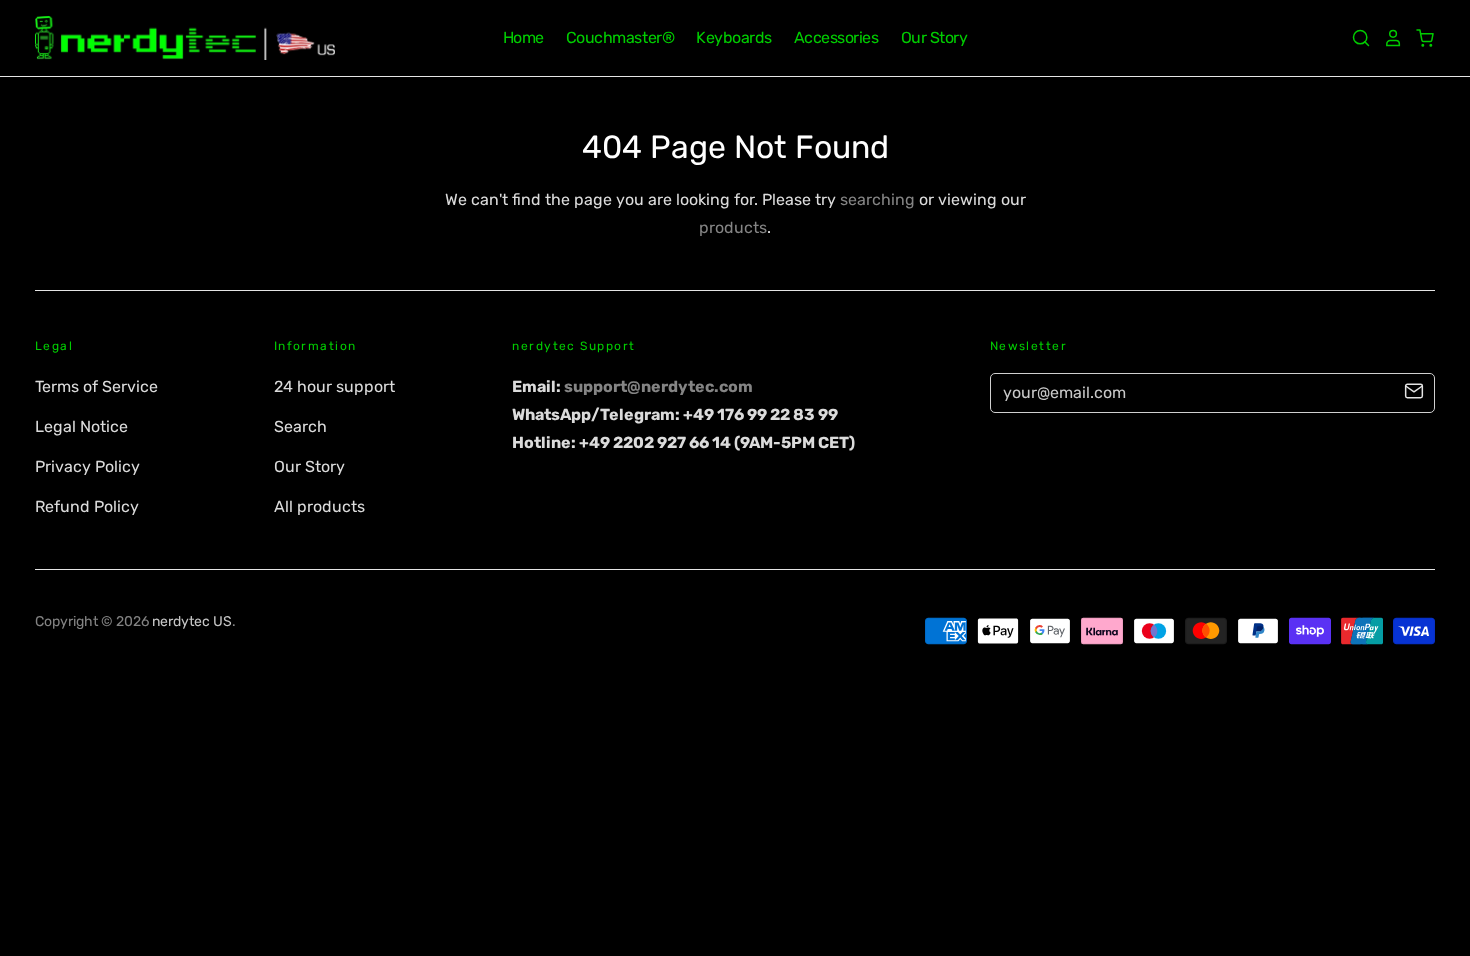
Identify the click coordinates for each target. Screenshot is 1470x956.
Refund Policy (87, 506)
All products (319, 506)
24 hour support (334, 386)
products (733, 227)
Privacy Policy (87, 466)
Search (300, 426)
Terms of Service (96, 386)
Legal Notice (81, 426)
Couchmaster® (620, 37)
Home (523, 37)
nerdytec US (192, 621)
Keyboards (734, 37)
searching (877, 199)
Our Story (934, 37)
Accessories (836, 37)
